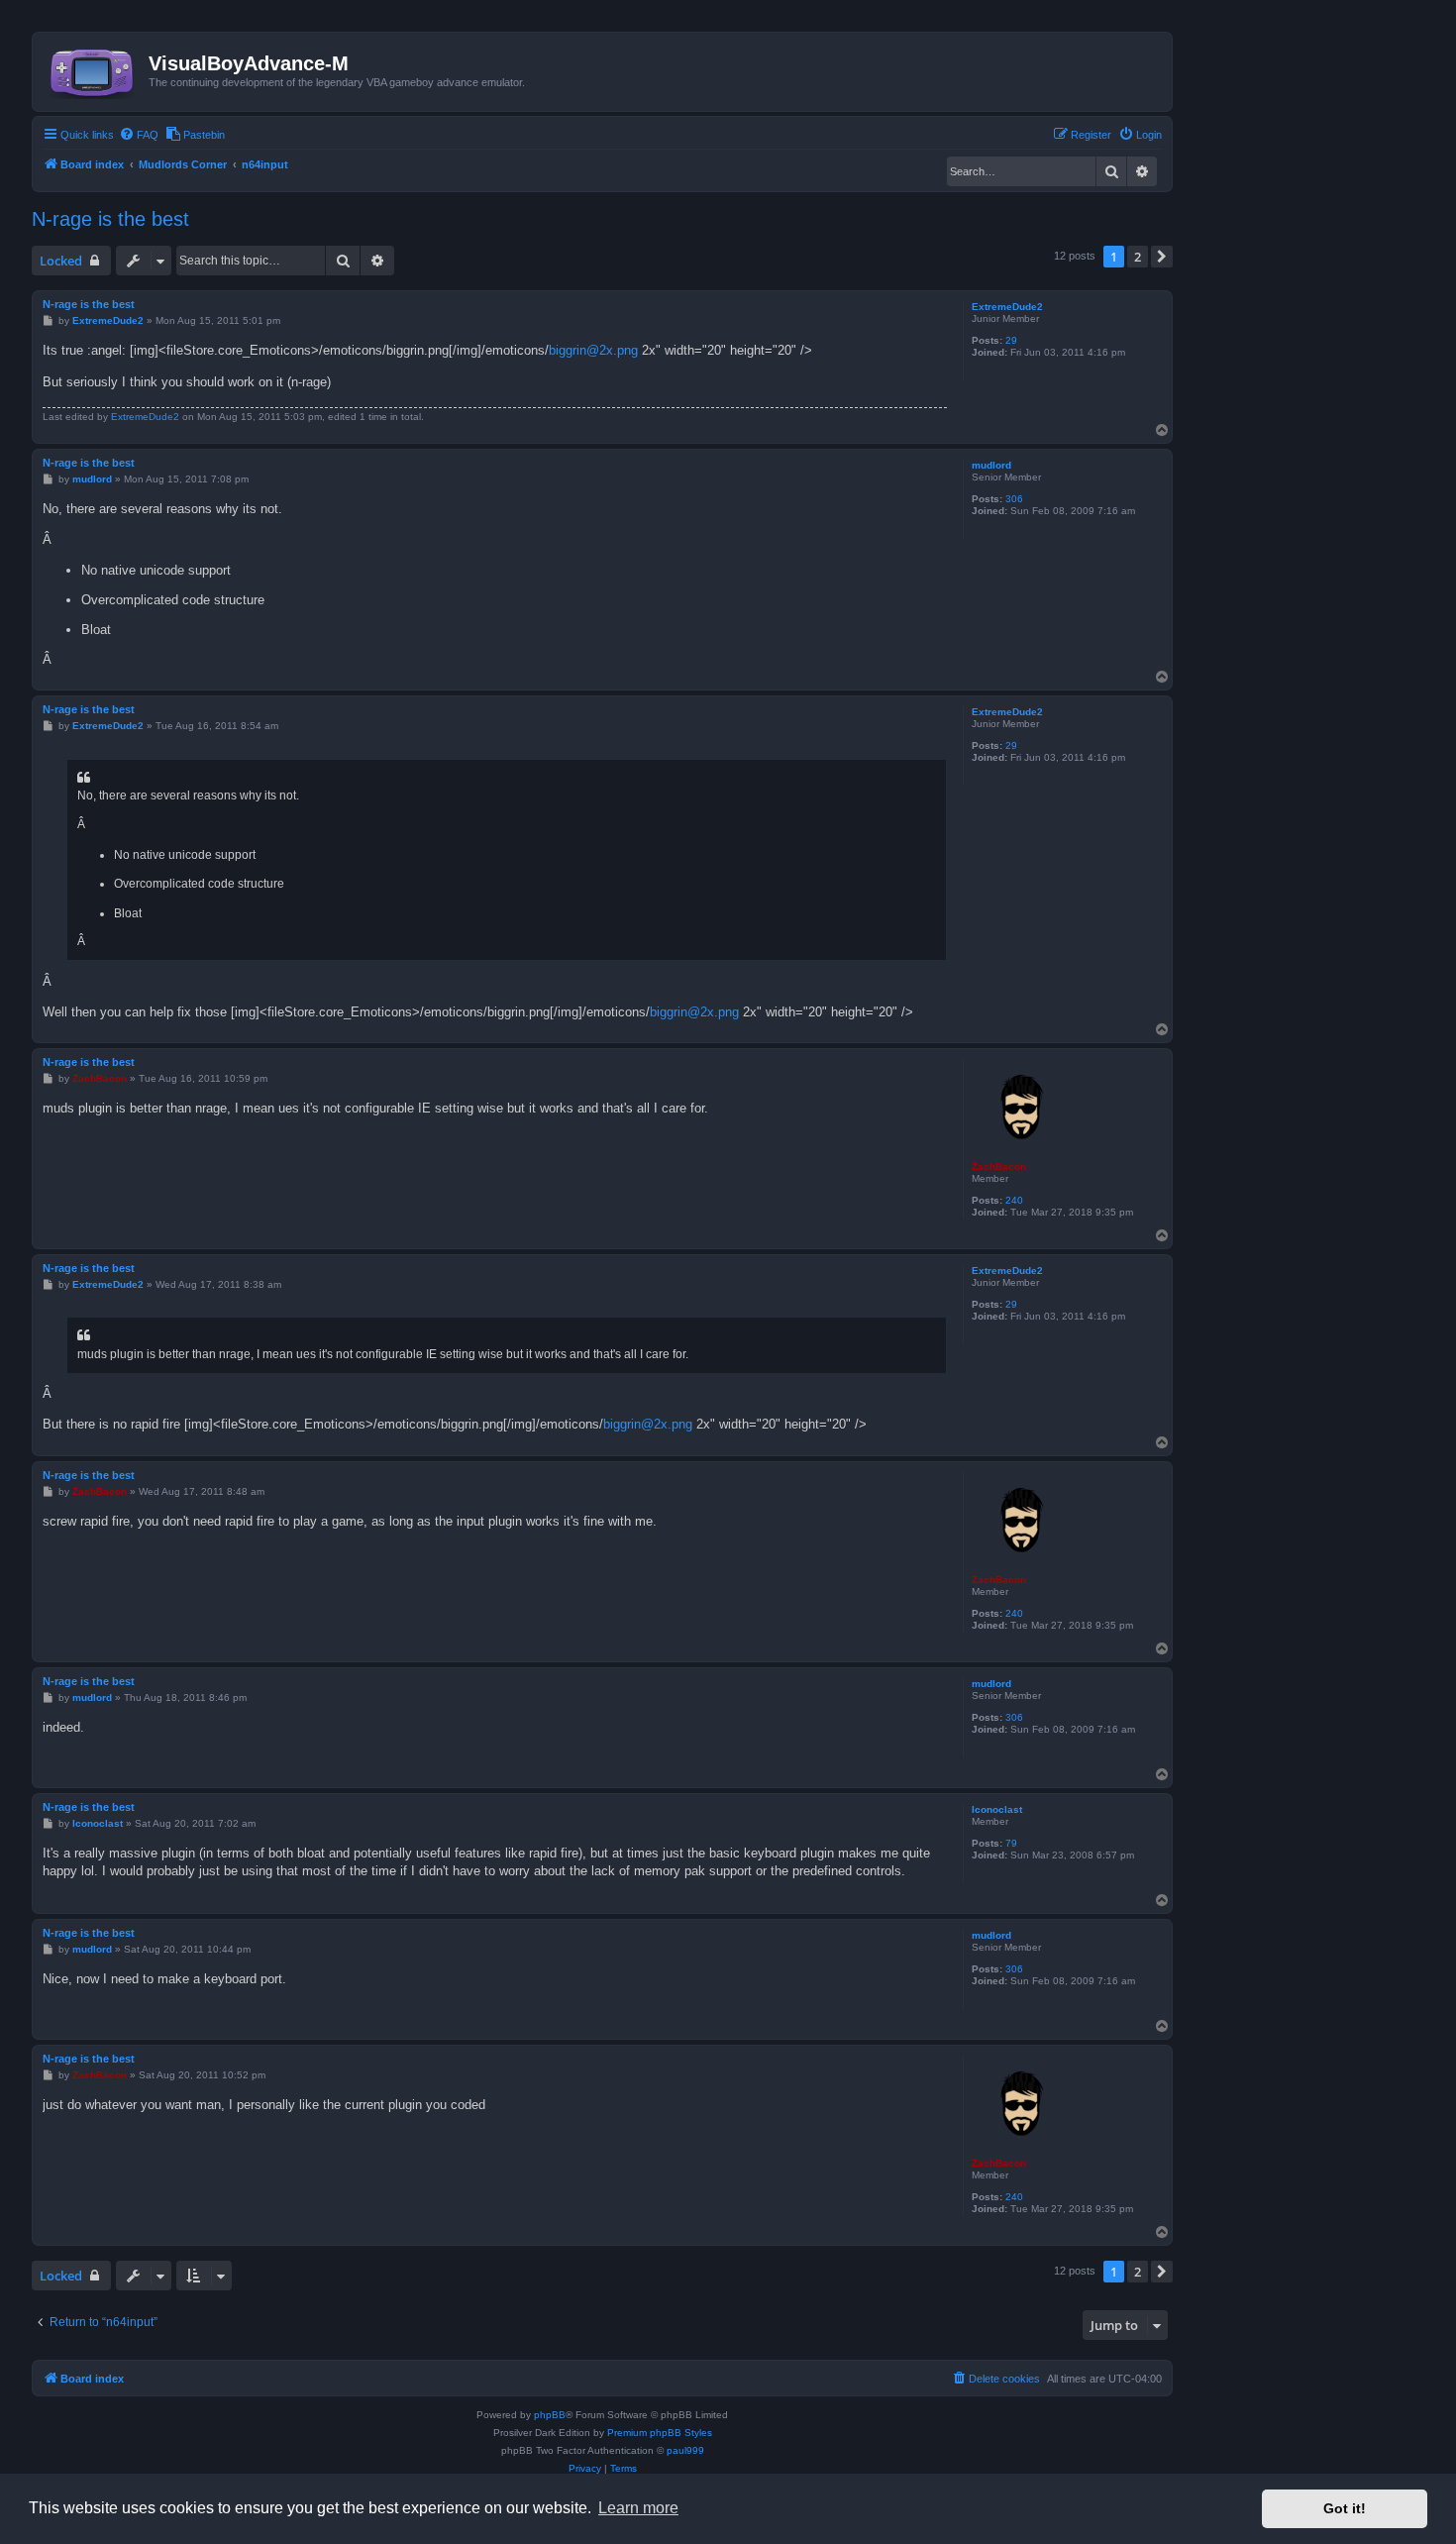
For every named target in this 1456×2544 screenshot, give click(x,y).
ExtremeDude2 (1007, 307)
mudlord (991, 465)
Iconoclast (997, 1809)
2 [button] (1138, 257)
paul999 (685, 2450)
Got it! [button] (1345, 2508)
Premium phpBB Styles (660, 2433)
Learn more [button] (638, 2508)
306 (1014, 499)
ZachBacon (999, 1166)
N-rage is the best (110, 219)
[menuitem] (139, 135)
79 (1011, 1843)
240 (1014, 1200)
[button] (1162, 257)
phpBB (550, 2415)
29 (1011, 340)
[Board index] (93, 69)
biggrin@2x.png (593, 350)
